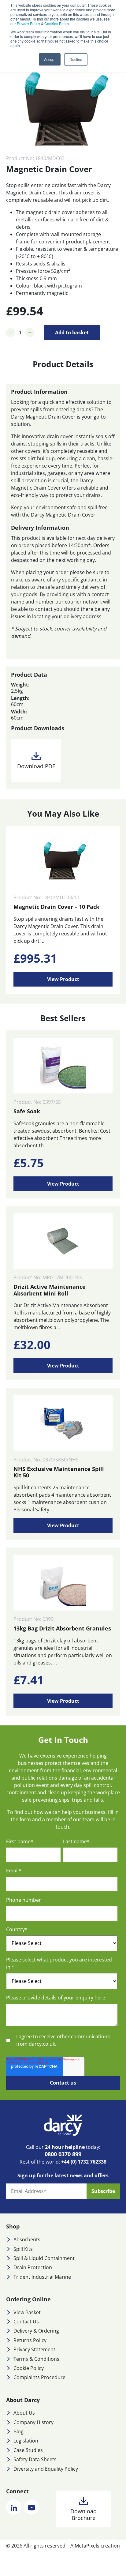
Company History (33, 2422)
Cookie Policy (29, 2368)
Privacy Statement (34, 2349)
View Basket (27, 2312)
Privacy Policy (28, 23)
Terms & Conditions (36, 2359)
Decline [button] (76, 59)
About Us (24, 2413)
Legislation (26, 2441)
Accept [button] (50, 59)
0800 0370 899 (63, 2154)
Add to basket (72, 333)
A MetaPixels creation (95, 2546)
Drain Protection (33, 2267)
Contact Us (26, 2322)
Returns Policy (30, 2340)
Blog (19, 2431)
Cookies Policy (57, 23)
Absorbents (27, 2239)
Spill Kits (23, 2249)
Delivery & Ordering (36, 2331)
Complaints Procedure (39, 2377)
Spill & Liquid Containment (44, 2258)
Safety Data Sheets (35, 2459)
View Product (63, 979)
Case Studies (28, 2450)
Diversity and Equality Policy (46, 2469)
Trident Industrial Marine (42, 2277)
